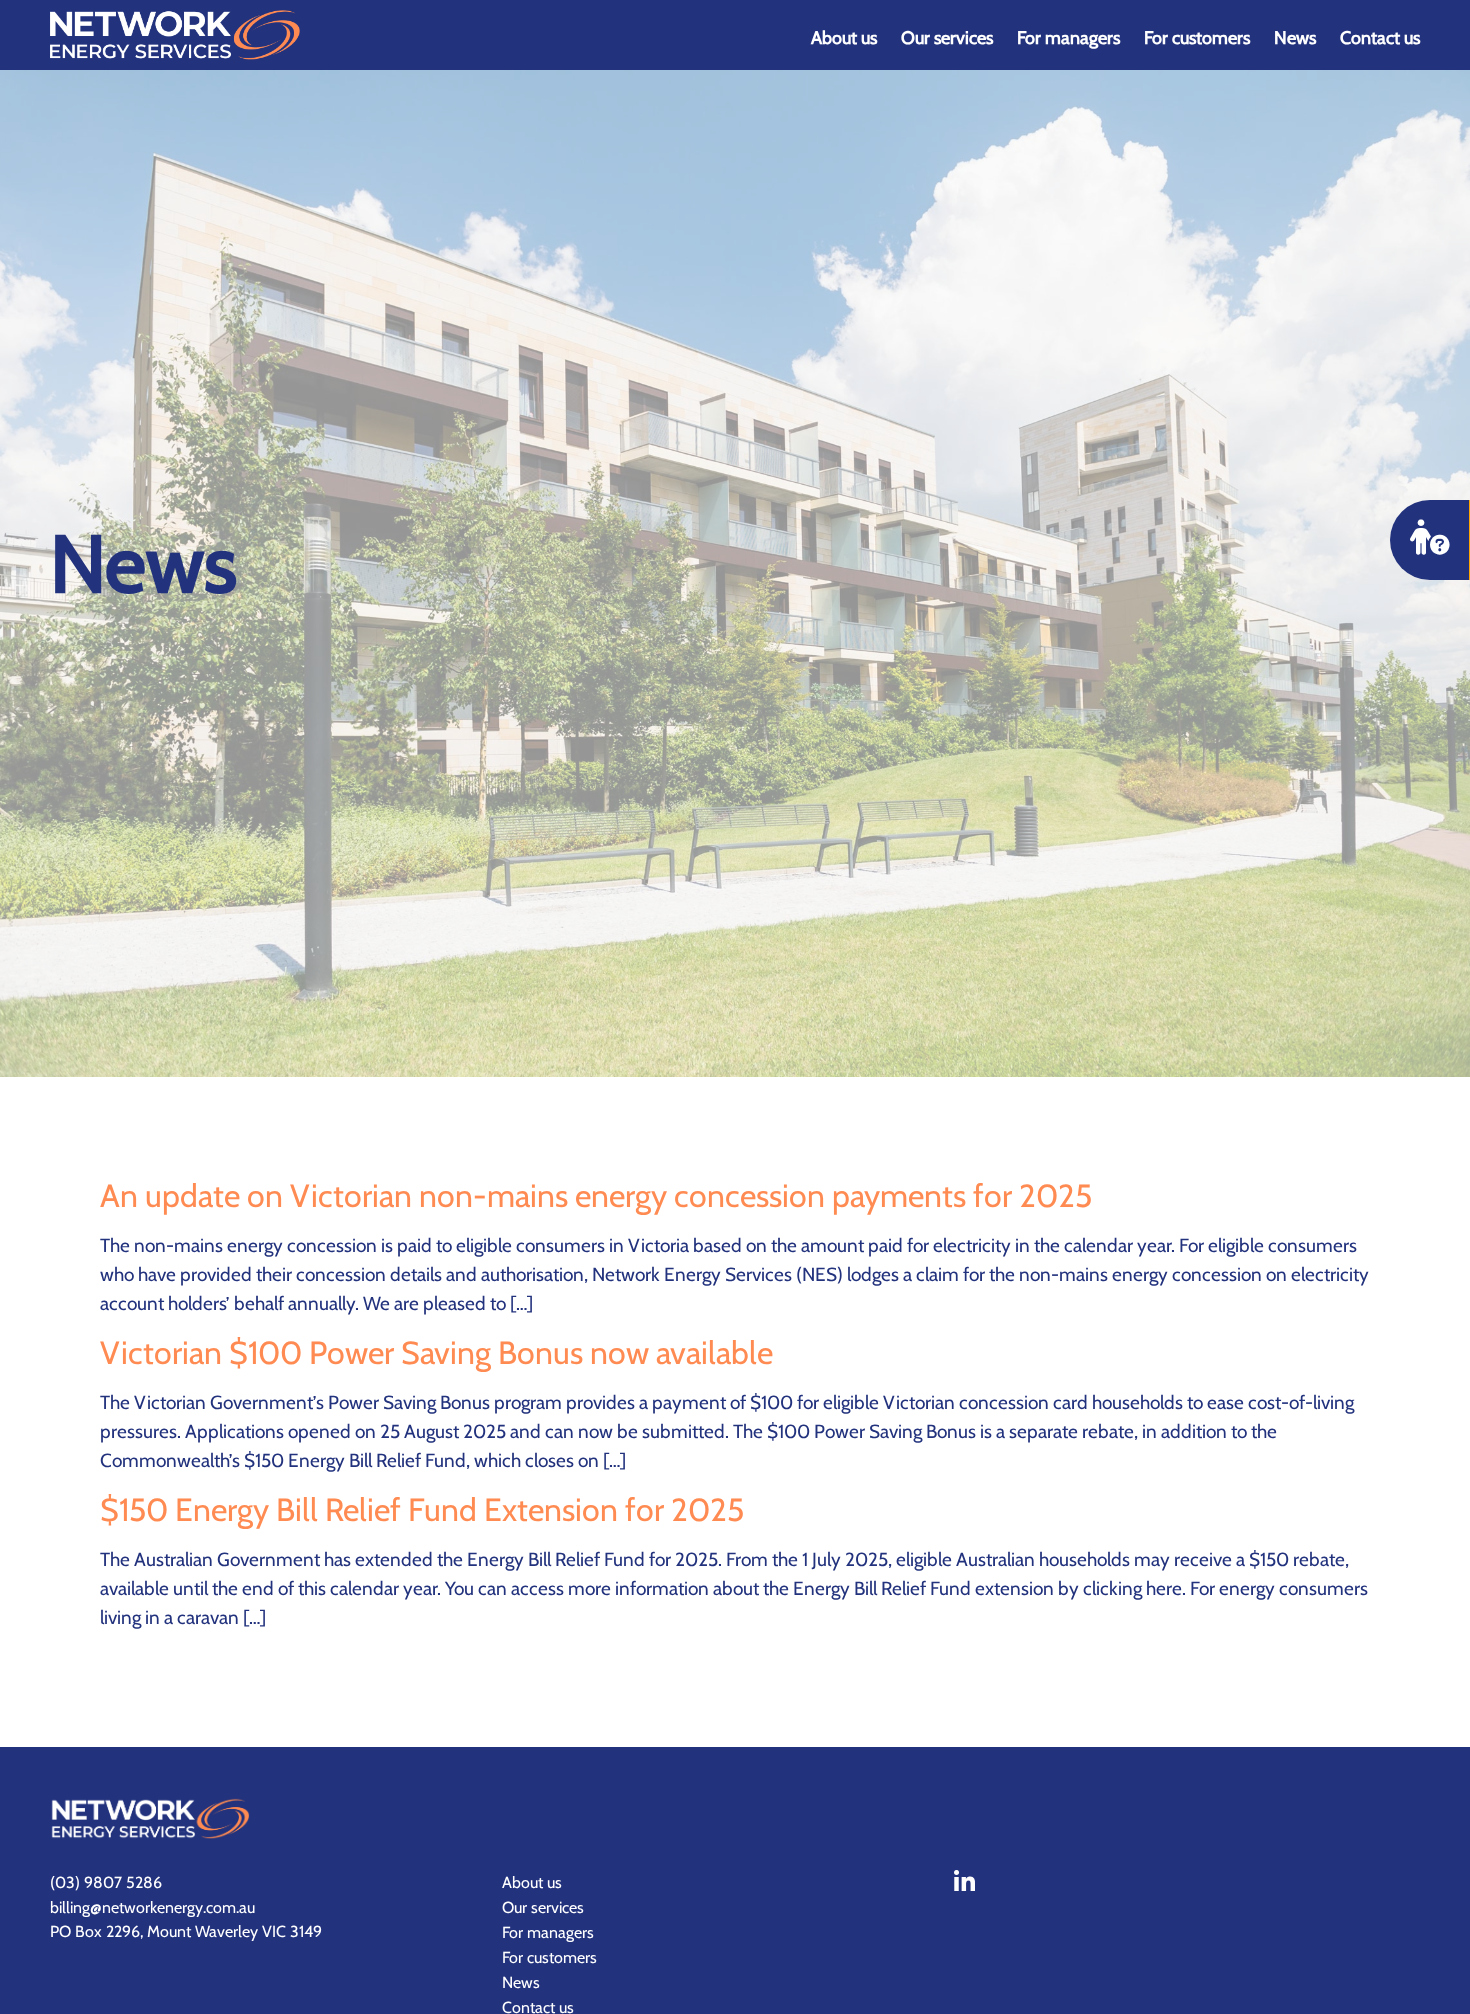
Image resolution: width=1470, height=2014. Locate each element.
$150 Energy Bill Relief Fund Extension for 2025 (422, 1509)
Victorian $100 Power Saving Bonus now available (436, 1352)
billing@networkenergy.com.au (152, 1907)
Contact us (1380, 37)
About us (844, 37)
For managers (1068, 37)
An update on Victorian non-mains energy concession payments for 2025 (596, 1195)
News (1295, 37)
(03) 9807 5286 (106, 1882)
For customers (1197, 37)
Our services (947, 37)
